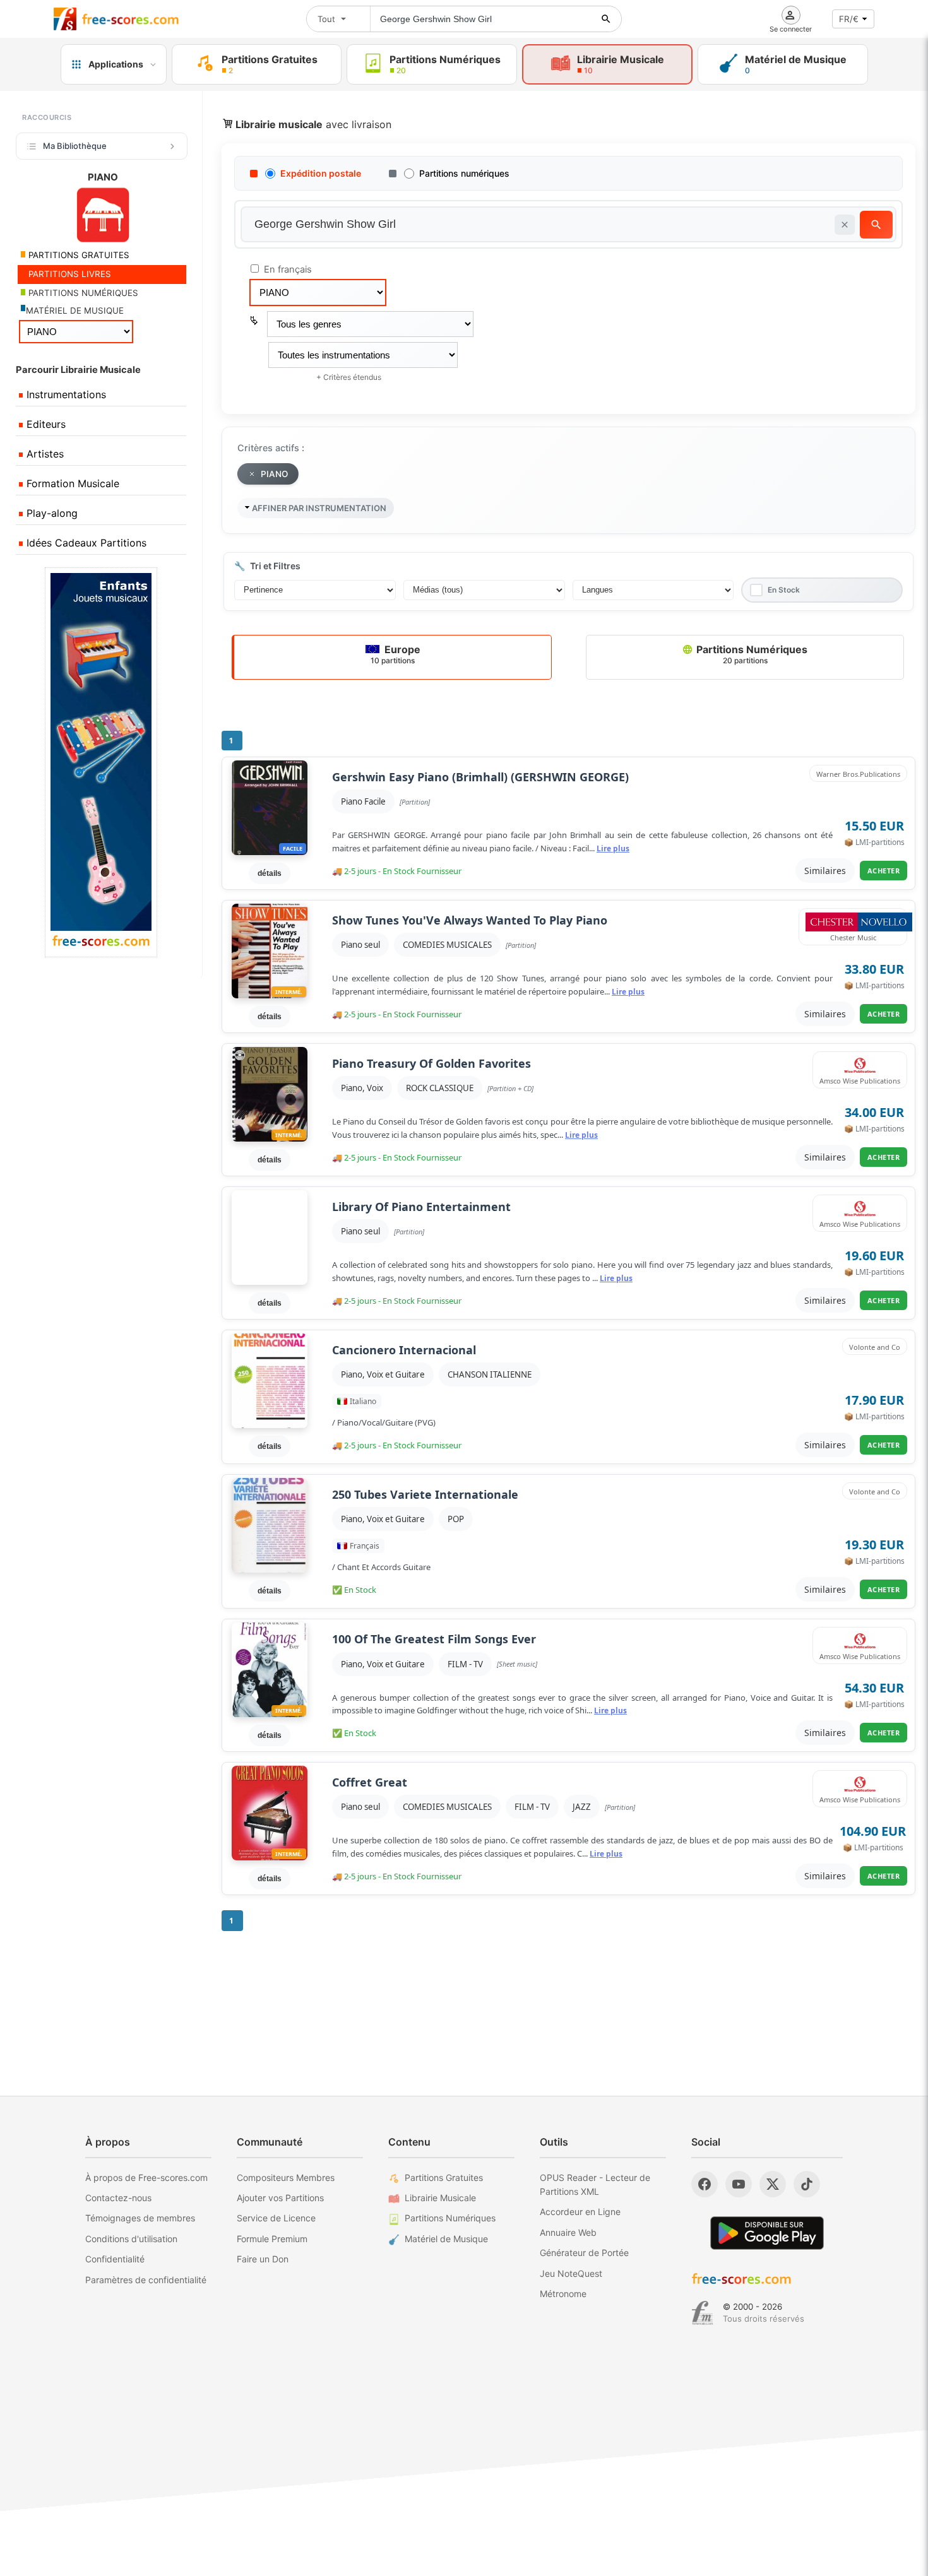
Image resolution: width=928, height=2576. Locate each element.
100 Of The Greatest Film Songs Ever (434, 1639)
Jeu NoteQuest (571, 2273)
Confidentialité (115, 2259)
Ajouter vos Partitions (280, 2198)
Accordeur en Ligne (580, 2212)
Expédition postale (321, 173)
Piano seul (360, 945)
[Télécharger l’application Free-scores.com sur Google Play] (767, 2233)
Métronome (563, 2294)
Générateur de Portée (584, 2253)
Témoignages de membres (140, 2218)
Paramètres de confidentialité (146, 2280)
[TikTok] (807, 2184)
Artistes (44, 454)
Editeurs (45, 424)
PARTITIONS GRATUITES (78, 255)
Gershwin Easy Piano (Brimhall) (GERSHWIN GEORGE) (480, 777)
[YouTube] (739, 2184)
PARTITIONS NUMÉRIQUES (82, 293)
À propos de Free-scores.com (146, 2177)
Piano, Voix (362, 1088)
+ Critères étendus (349, 377)
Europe (396, 654)
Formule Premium (272, 2239)
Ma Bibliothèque (75, 146)
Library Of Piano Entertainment (421, 1207)
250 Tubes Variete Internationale (425, 1495)
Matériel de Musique (446, 2239)
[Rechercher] (606, 19)
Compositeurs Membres (286, 2177)
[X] (773, 2184)
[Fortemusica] (702, 2313)
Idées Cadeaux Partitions (85, 543)
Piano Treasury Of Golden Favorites (431, 1064)
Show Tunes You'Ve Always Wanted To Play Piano (470, 920)
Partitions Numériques (751, 654)
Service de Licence (276, 2218)
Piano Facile (363, 801)
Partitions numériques (464, 173)
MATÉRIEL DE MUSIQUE (75, 310)
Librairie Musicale (440, 2198)
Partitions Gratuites (444, 2177)
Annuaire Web (568, 2232)
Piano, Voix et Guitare (383, 1374)
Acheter (884, 871)
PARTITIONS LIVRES (68, 274)
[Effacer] (845, 225)
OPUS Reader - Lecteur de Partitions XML (595, 2184)
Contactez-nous (118, 2198)
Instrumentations (65, 394)
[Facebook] (705, 2184)
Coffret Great (370, 1782)
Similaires (825, 871)
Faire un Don (263, 2259)
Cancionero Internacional (404, 1350)
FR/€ (849, 19)
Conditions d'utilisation (131, 2239)
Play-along (51, 513)
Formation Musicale (71, 483)
